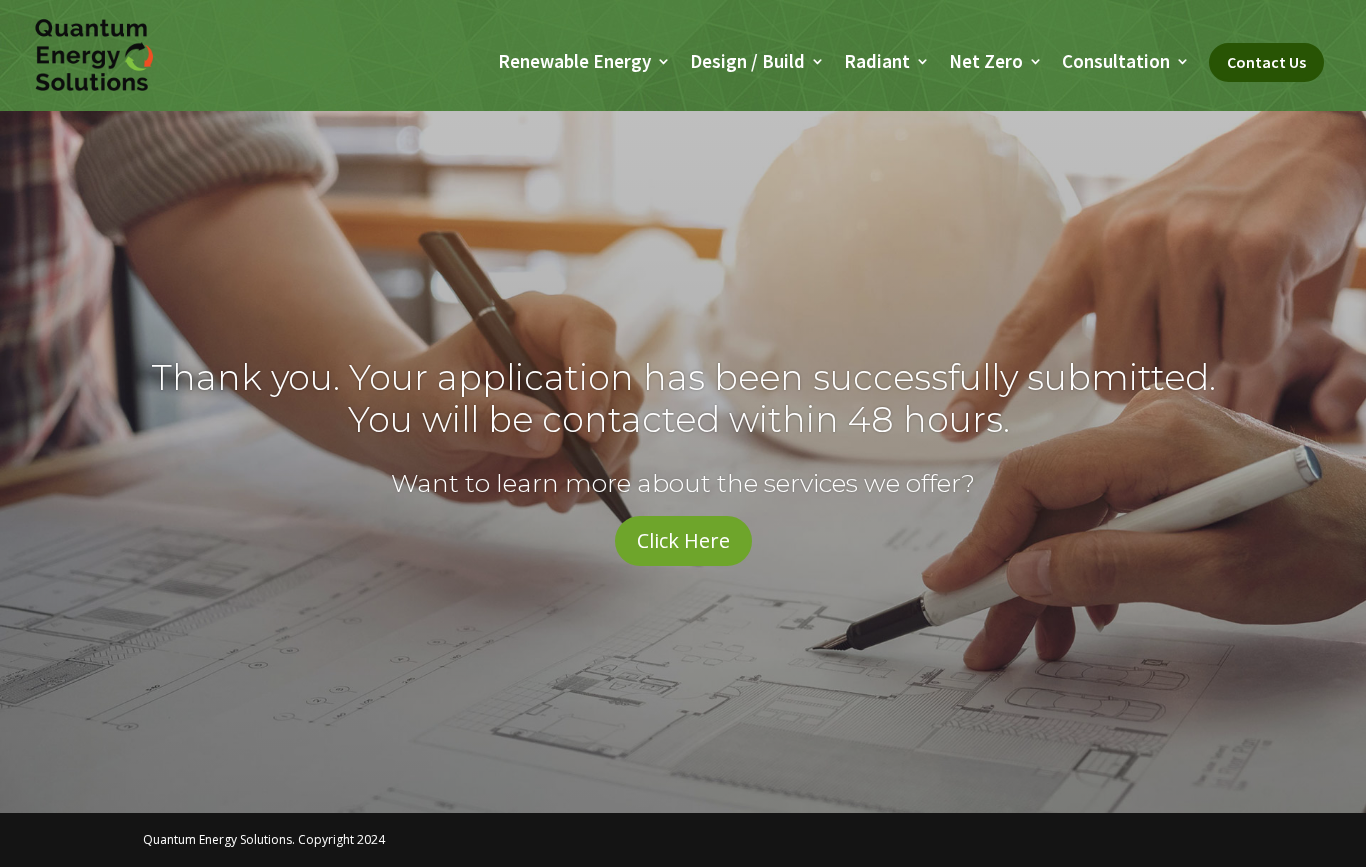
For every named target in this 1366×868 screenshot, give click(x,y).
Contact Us (1266, 62)
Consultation (1116, 63)
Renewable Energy (574, 63)
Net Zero (986, 63)
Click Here (683, 540)
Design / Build (747, 63)
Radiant (877, 63)
